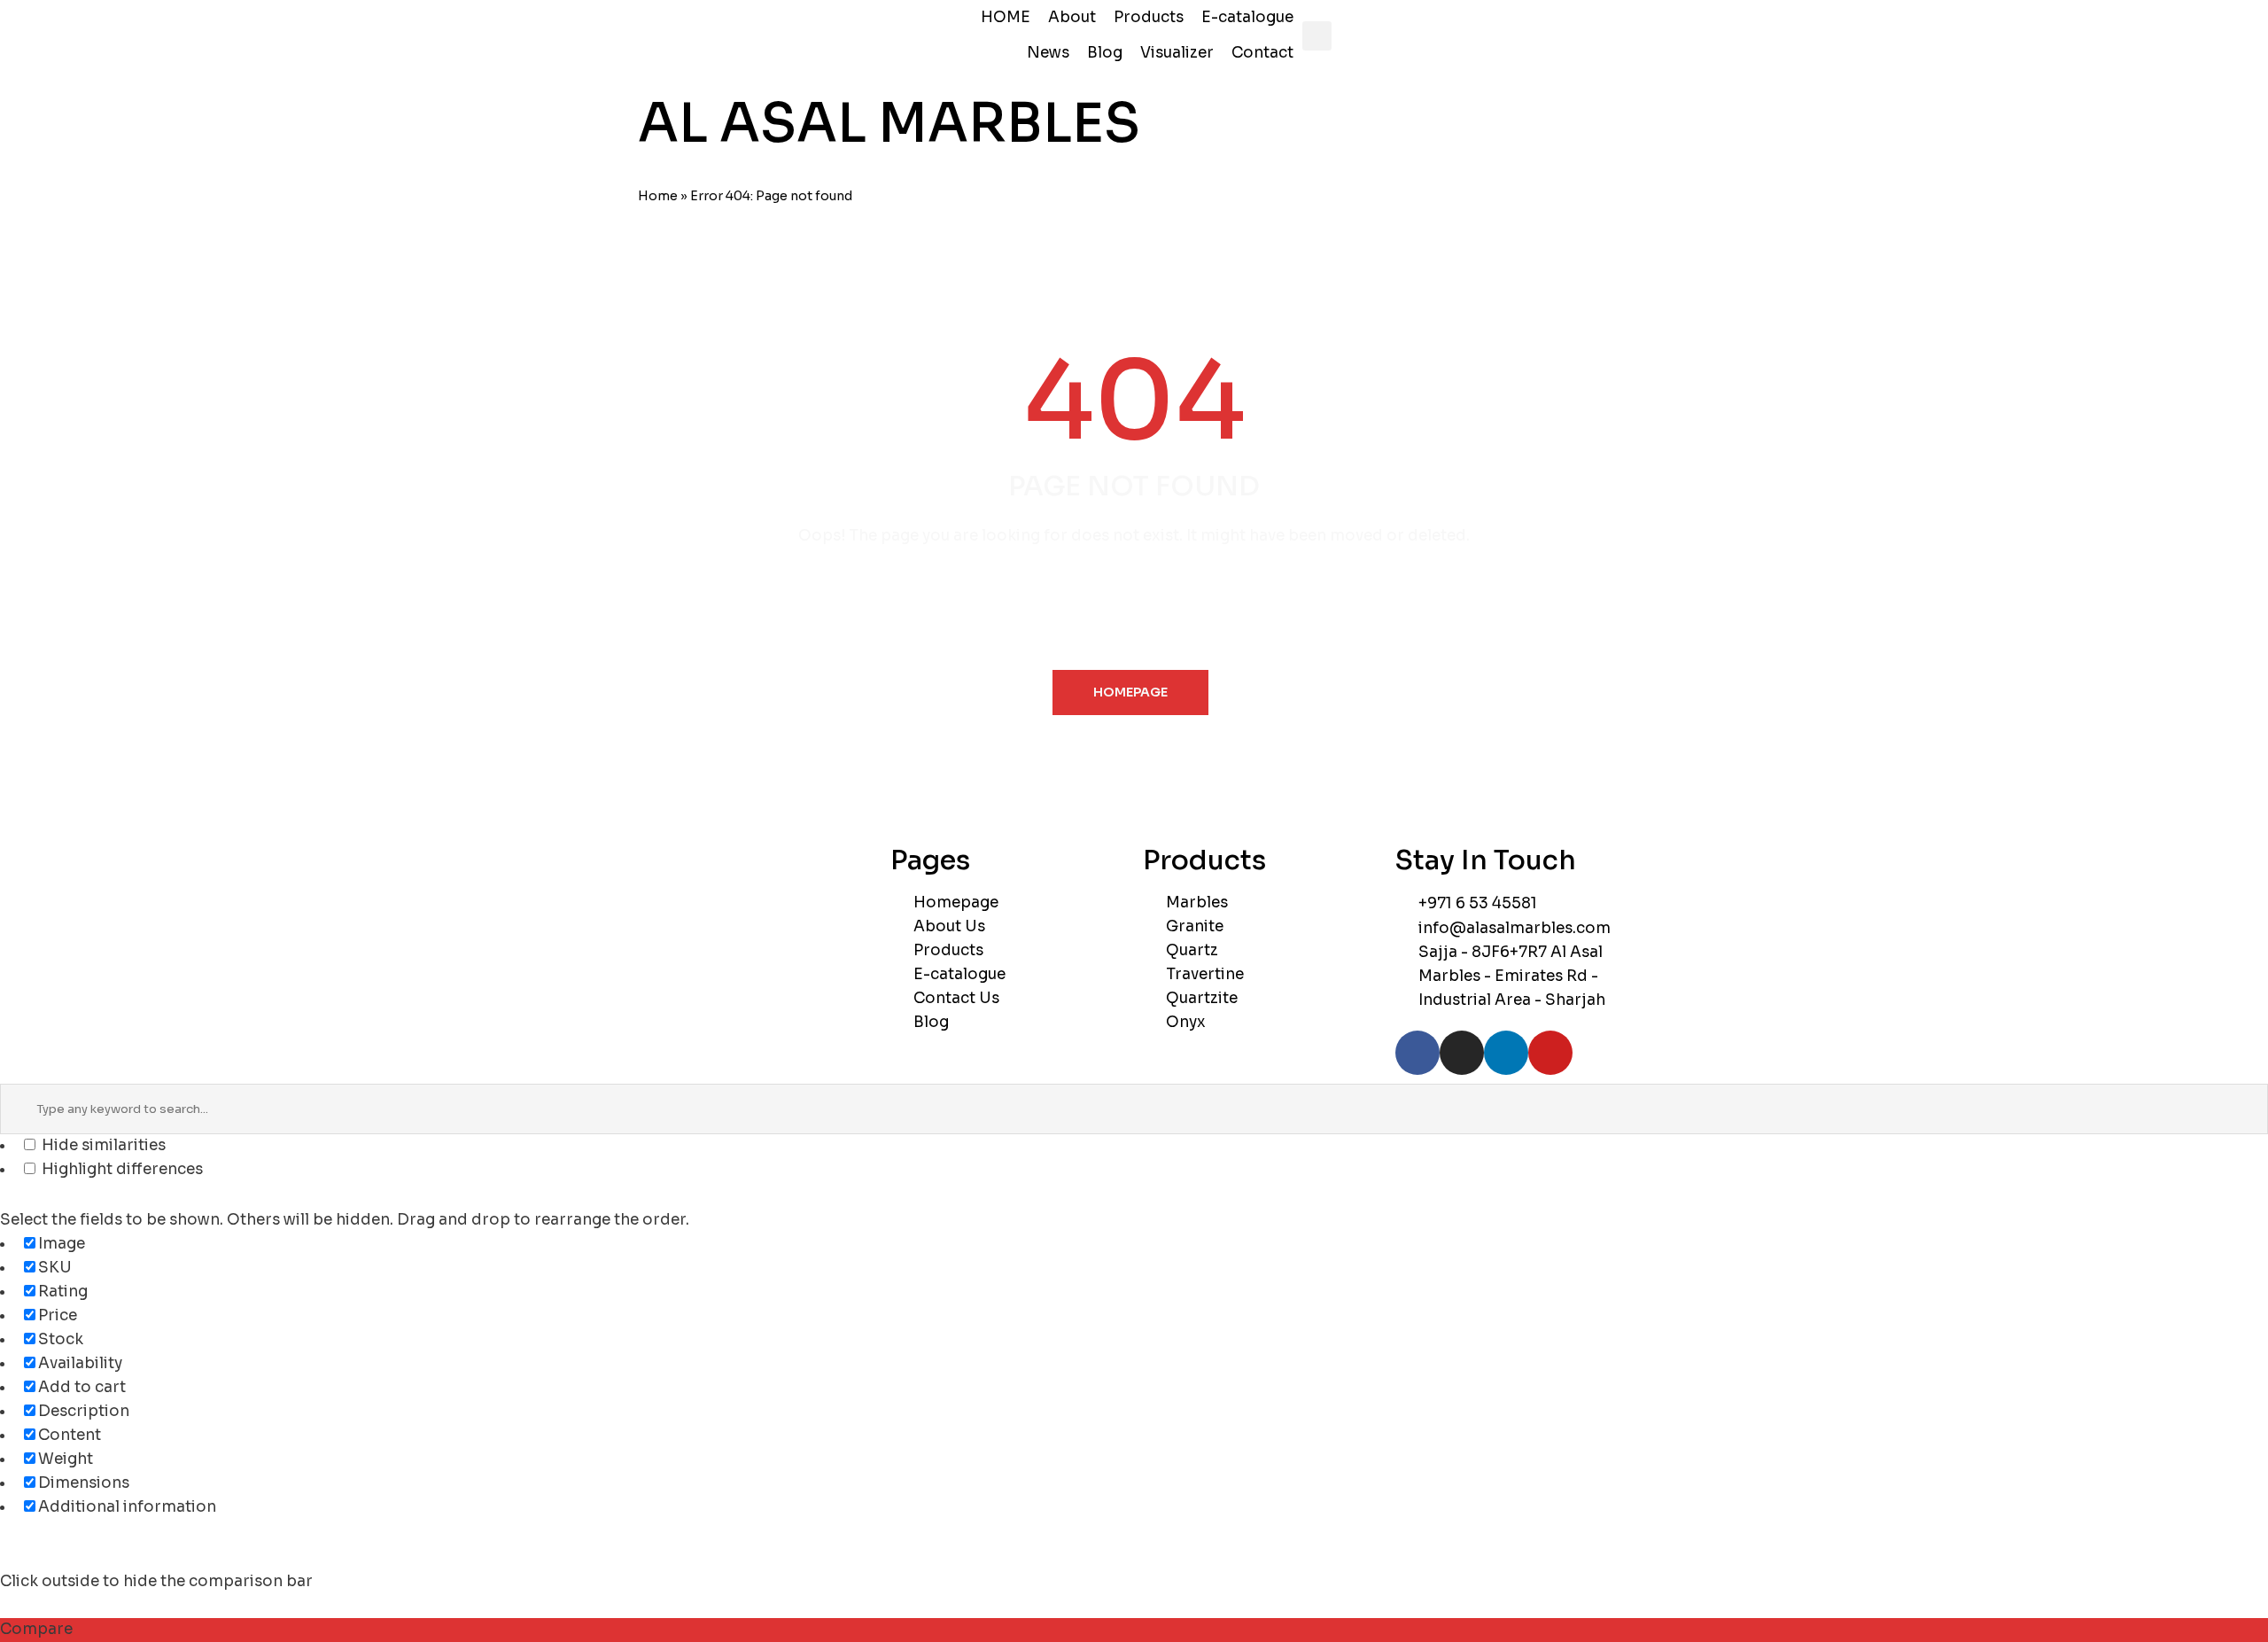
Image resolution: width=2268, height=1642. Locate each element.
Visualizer (1177, 53)
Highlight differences (120, 1169)
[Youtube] (1550, 1053)
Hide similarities (102, 1145)
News (1048, 53)
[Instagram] (1462, 1053)
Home (658, 196)
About (1072, 17)
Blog (1105, 53)
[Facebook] (1417, 1053)
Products (1149, 17)
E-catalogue (1247, 17)
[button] (1317, 36)
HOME (1006, 17)
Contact (1262, 53)
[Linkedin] (1506, 1053)
